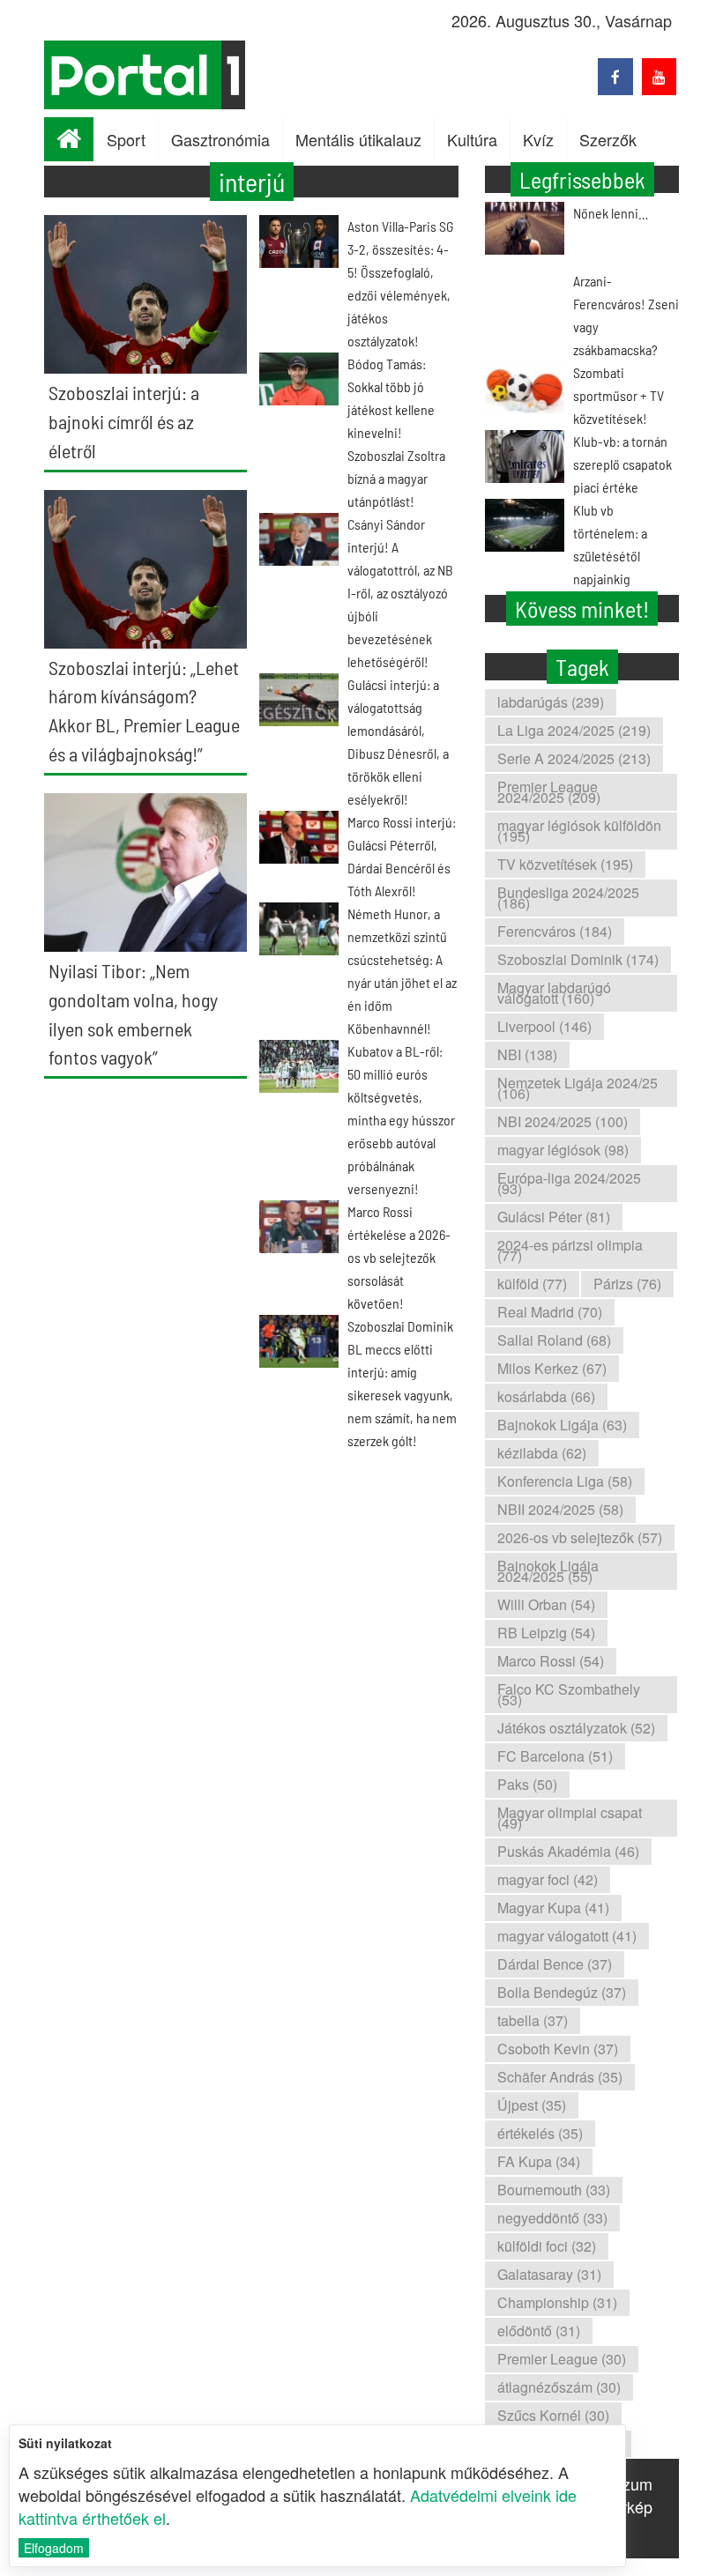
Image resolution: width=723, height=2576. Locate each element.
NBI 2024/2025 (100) (563, 1121)
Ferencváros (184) (555, 931)
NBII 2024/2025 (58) (560, 1509)
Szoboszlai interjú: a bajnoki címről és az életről (124, 421)
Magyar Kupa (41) (553, 1908)
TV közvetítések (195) (565, 864)
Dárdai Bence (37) (555, 1964)
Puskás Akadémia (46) (568, 1851)
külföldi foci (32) (547, 2246)
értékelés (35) (540, 2133)
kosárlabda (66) (546, 1396)
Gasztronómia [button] (220, 139)
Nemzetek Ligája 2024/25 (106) (578, 1088)
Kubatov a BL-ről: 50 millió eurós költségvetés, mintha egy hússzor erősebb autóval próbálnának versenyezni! (401, 1120)
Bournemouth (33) (554, 2190)
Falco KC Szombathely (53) (569, 1694)
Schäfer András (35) (560, 2077)
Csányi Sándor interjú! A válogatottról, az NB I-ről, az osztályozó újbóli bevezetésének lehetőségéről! (400, 593)
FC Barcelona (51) (555, 1756)
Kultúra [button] (472, 139)
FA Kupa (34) (539, 2161)
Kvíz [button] (538, 139)
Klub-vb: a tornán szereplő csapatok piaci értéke (622, 464)
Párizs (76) (627, 1284)
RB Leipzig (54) (546, 1633)
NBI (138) (527, 1054)
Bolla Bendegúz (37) (562, 1992)
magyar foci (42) (548, 1879)
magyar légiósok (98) (563, 1150)
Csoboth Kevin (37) (558, 2049)
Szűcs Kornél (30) (553, 2415)
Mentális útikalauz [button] (358, 139)
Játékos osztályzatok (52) (576, 1728)
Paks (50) (527, 1784)
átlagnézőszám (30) (559, 2387)
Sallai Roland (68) (554, 1340)
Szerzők (608, 139)
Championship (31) (557, 2302)
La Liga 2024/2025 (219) (574, 730)
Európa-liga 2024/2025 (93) (569, 1183)
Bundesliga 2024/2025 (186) (568, 898)
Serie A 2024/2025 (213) (574, 758)
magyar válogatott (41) (567, 1936)
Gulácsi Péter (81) (554, 1217)
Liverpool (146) (544, 1026)
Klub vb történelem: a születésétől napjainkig (610, 544)
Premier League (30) (562, 2359)
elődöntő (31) (539, 2331)
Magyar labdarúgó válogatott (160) (554, 993)
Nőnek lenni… (611, 213)
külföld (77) (532, 1284)
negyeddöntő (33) (552, 2218)
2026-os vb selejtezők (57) (580, 1537)
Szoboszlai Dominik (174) (578, 959)
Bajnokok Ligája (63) (562, 1425)
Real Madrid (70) (550, 1312)
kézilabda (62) (542, 1453)
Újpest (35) (532, 2105)
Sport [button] (126, 139)
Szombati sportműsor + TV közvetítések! (619, 395)
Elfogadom (54, 2548)
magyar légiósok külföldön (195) (579, 831)
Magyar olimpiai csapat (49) (570, 1818)
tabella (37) (533, 2020)
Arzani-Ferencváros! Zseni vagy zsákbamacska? (626, 315)
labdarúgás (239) (551, 702)
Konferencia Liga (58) (565, 1481)
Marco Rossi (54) (551, 1661)
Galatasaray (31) (549, 2274)
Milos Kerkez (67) (552, 1368)
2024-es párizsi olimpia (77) (570, 1250)
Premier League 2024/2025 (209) (549, 792)
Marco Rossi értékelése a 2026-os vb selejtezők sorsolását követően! (399, 1257)
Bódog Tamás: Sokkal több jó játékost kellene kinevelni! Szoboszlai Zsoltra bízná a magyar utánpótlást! (396, 432)
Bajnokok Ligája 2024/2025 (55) (548, 1571)
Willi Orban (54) (546, 1604)
